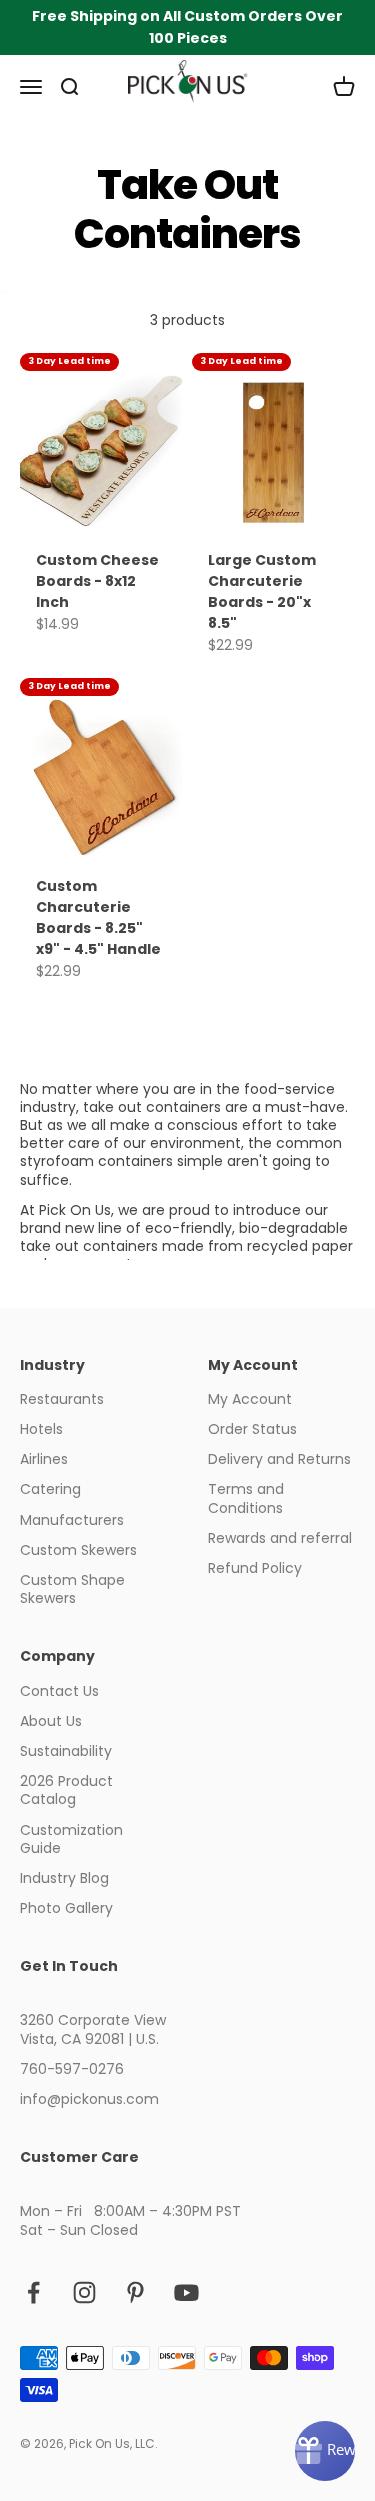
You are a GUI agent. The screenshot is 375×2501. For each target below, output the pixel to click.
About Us (51, 1721)
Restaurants (62, 1399)
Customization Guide (71, 1839)
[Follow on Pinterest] (135, 2292)
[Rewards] (325, 2451)
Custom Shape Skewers (72, 1589)
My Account (250, 1399)
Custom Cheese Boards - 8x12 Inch (97, 581)
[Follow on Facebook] (33, 2292)
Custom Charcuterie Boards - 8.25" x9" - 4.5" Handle (98, 917)
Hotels (41, 1429)
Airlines (44, 1459)
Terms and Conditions (246, 1498)
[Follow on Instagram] (84, 2292)
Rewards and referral (280, 1538)
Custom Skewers (78, 1550)
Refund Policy (255, 1568)
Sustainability (66, 1751)
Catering (50, 1489)
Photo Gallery (66, 1908)
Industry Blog (64, 1878)
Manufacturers (72, 1520)
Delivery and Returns (279, 1459)
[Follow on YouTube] (186, 2292)
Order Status (252, 1429)
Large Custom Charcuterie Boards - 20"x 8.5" (262, 591)
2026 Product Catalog (66, 1790)
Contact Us (59, 1691)
